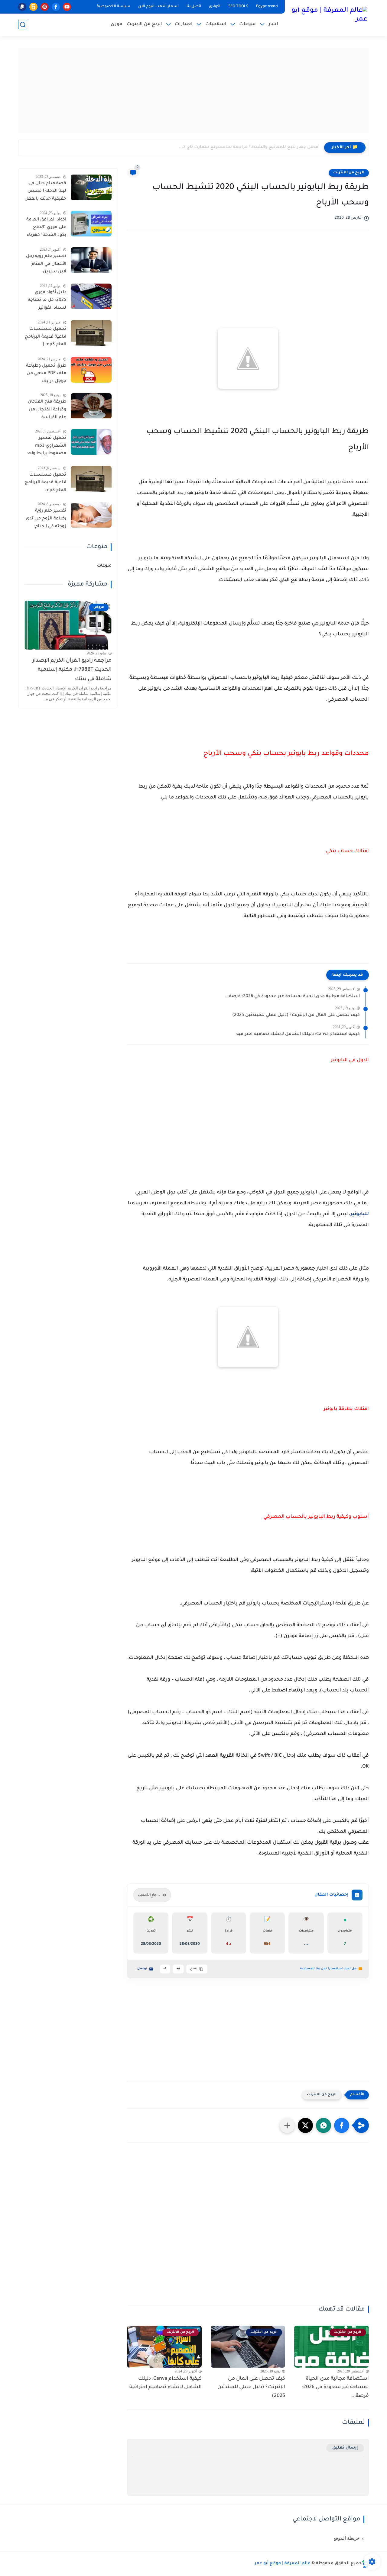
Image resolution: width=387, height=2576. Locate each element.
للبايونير (359, 1214)
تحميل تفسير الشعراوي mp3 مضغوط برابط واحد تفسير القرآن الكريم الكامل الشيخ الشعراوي (46, 447)
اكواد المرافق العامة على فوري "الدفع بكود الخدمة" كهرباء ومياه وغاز (46, 229)
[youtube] (67, 7)
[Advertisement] (193, 91)
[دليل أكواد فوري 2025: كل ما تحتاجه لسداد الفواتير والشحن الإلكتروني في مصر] (91, 296)
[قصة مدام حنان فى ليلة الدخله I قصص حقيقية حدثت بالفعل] (91, 187)
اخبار (273, 24)
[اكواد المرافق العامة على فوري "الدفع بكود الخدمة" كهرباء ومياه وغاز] (91, 224)
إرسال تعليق (345, 2448)
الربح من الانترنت (144, 24)
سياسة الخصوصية (114, 7)
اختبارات (184, 24)
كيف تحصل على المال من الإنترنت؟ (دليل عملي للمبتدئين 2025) (296, 1015)
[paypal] (22, 7)
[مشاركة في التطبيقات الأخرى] (287, 2125)
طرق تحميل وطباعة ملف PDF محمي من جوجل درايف (46, 374)
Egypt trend (267, 7)
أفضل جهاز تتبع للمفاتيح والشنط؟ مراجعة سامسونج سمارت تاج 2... (249, 147)
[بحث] (23, 25)
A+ (178, 1969)
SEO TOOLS (238, 7)
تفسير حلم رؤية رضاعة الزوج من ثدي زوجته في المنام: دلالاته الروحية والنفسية (46, 520)
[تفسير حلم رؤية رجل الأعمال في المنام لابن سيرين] (91, 260)
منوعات (247, 24)
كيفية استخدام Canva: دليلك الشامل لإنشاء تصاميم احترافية (298, 1034)
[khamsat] (33, 7)
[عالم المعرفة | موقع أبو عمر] (328, 18)
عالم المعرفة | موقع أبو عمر (283, 2564)
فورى (116, 24)
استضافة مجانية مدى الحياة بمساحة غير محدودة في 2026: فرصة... (292, 997)
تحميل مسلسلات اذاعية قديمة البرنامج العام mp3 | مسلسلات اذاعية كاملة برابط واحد (46, 338)
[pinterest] (45, 7)
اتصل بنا (194, 7)
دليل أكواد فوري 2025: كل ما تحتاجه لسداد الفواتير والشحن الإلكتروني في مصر (47, 301)
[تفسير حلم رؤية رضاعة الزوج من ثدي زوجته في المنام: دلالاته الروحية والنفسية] (91, 515)
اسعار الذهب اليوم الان (158, 7)
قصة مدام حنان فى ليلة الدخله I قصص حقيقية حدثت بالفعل (45, 191)
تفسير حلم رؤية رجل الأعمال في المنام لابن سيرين (46, 264)
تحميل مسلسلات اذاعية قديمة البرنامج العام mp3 (46, 483)
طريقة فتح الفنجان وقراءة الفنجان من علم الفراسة (47, 410)
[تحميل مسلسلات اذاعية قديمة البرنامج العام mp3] (91, 479)
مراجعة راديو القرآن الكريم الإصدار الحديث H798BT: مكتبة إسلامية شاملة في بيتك (72, 670)
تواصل (142, 1969)
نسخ (194, 1969)
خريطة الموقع (346, 2538)
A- (165, 1969)
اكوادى (215, 7)
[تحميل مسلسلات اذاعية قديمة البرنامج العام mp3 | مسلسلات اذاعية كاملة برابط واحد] (91, 333)
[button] (342, 2125)
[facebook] (56, 7)
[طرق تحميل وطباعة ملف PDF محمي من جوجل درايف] (91, 370)
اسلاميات (216, 24)
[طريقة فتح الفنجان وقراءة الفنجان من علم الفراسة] (91, 406)
